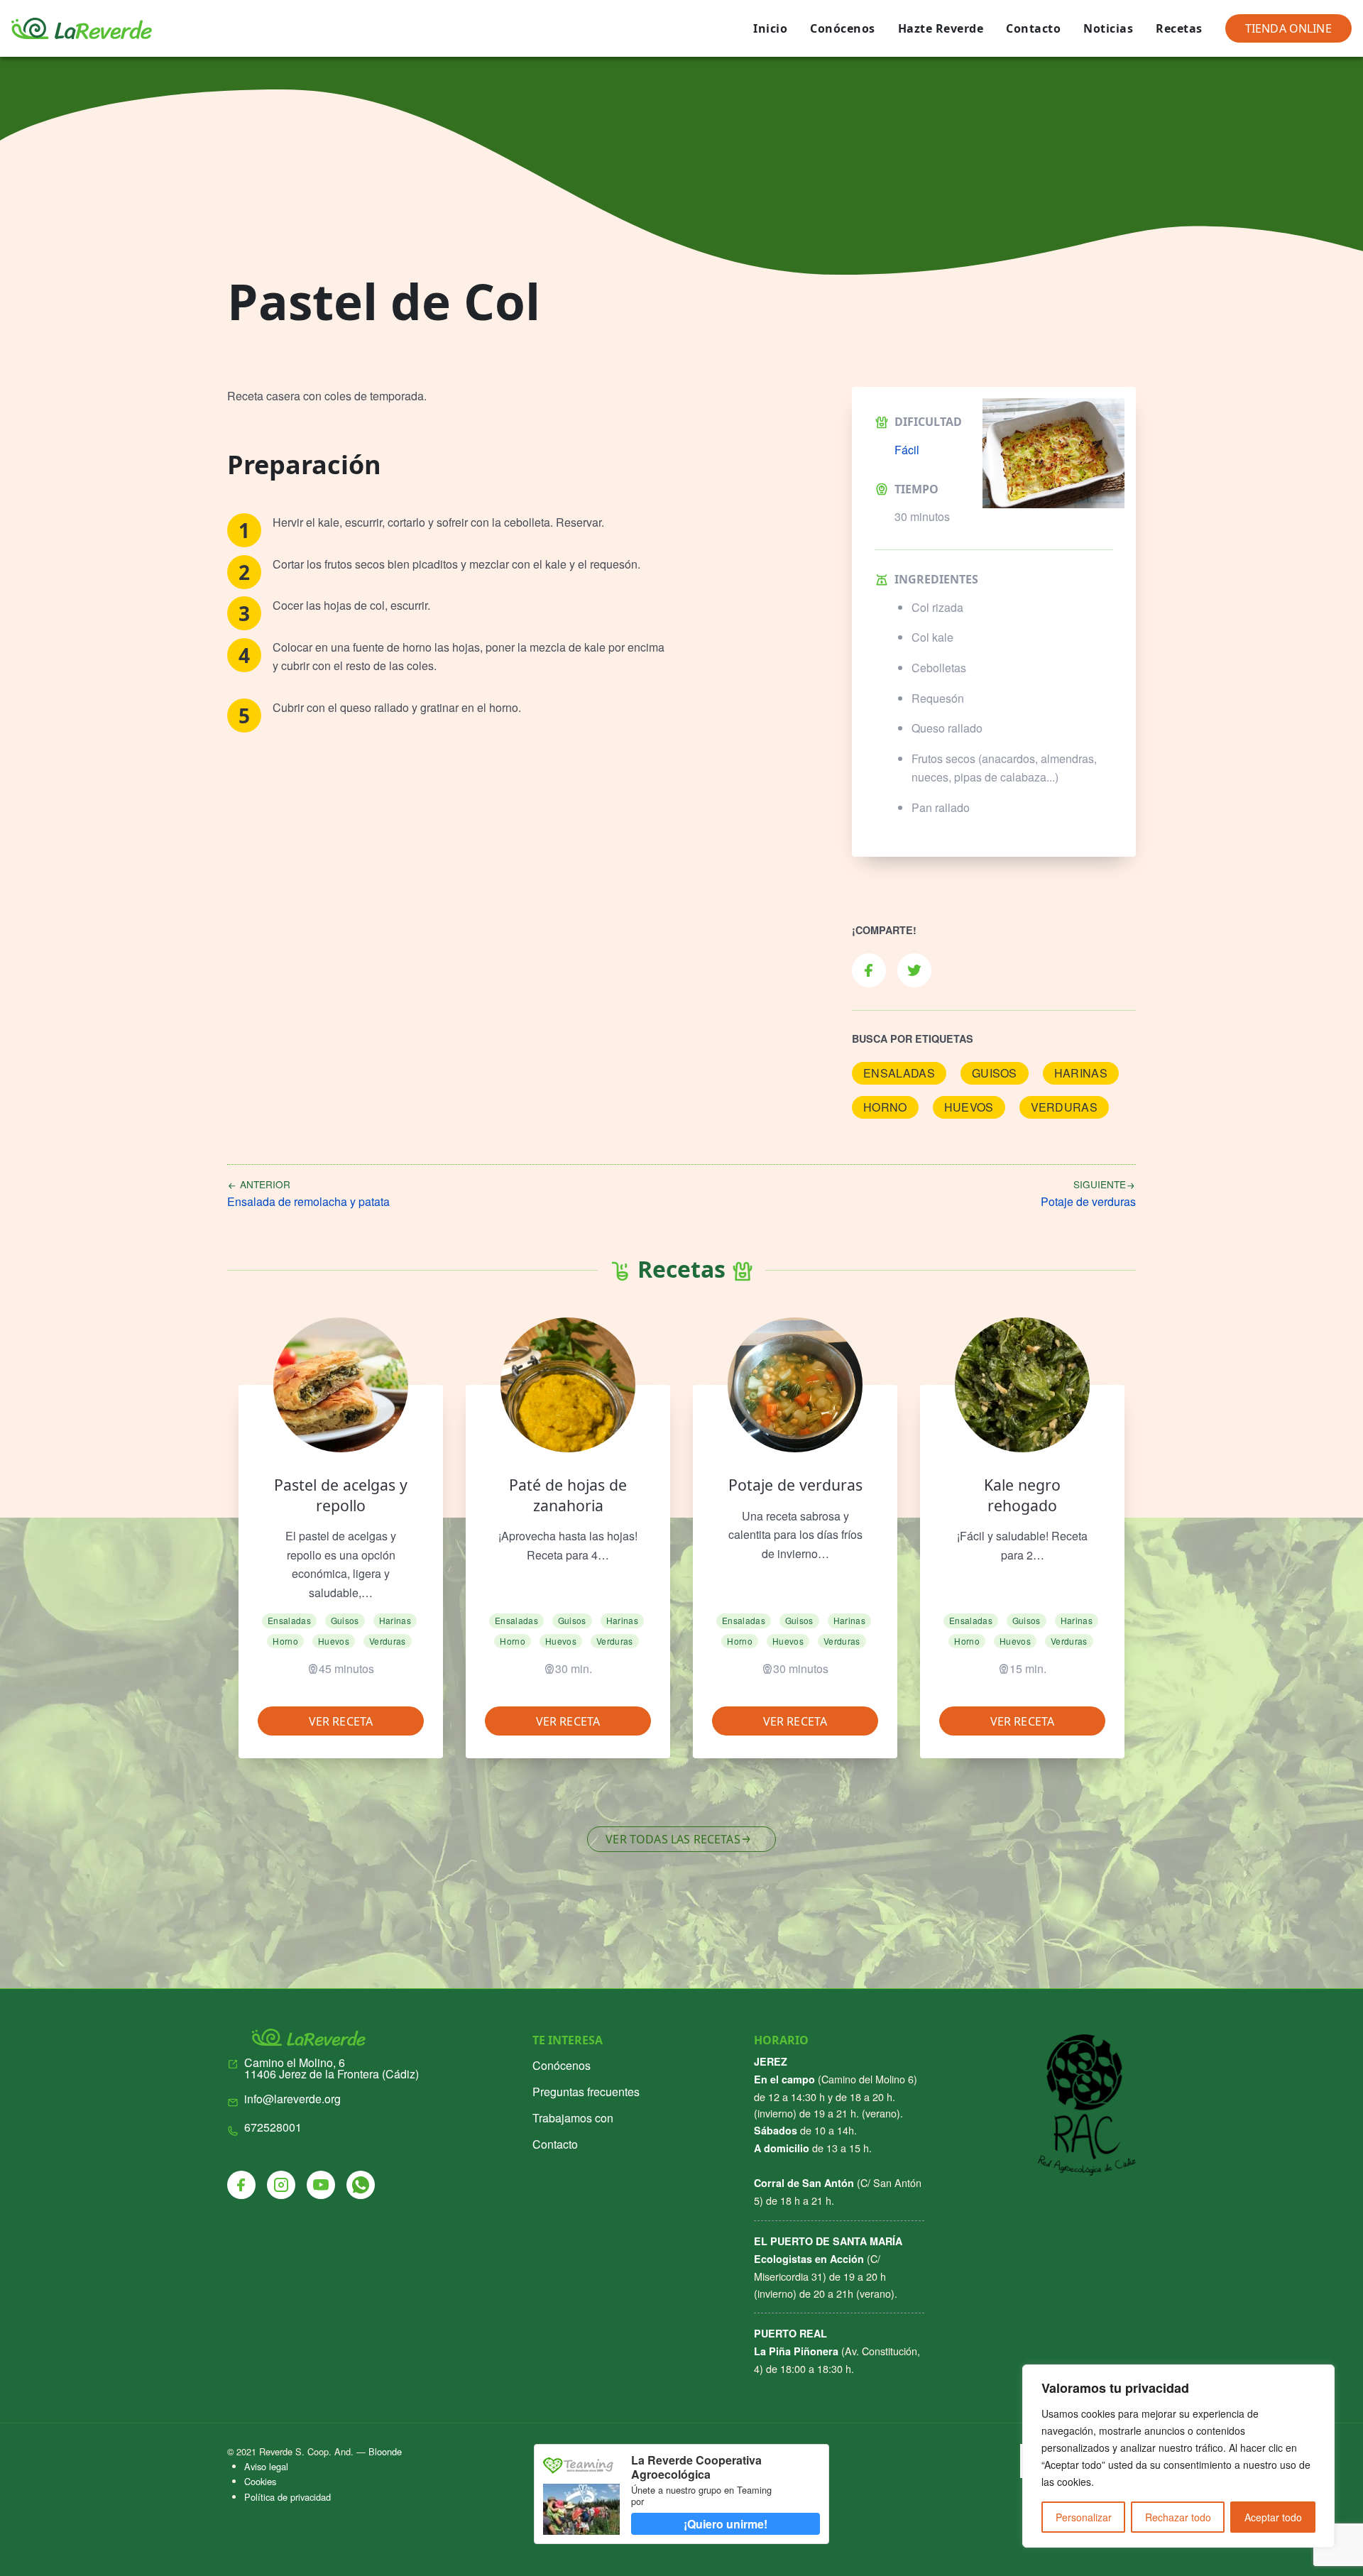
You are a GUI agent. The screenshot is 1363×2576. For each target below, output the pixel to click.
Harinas (1081, 1073)
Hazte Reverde (941, 28)
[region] (1178, 2456)
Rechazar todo (1178, 2517)
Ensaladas (899, 1073)
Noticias (1108, 28)
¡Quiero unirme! (726, 2524)
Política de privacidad (288, 2497)
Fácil (907, 450)
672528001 (273, 2127)
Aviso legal (266, 2466)
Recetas (1179, 28)
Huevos (969, 1107)
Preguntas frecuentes (586, 2092)
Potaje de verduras (795, 1485)
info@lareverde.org (292, 2099)
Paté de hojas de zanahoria (568, 1495)
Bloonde (385, 2451)
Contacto (1033, 28)
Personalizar (1084, 2517)
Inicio (770, 28)
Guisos (995, 1073)
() (332, 2068)
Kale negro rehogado (1022, 1495)
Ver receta (341, 1721)
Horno (885, 1107)
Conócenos (843, 28)
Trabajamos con (573, 2118)
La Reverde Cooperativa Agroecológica (696, 2467)
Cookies (260, 2481)
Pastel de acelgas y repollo (341, 1495)
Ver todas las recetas (673, 1839)
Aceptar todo (1273, 2517)
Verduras (1064, 1107)
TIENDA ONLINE (1288, 28)
